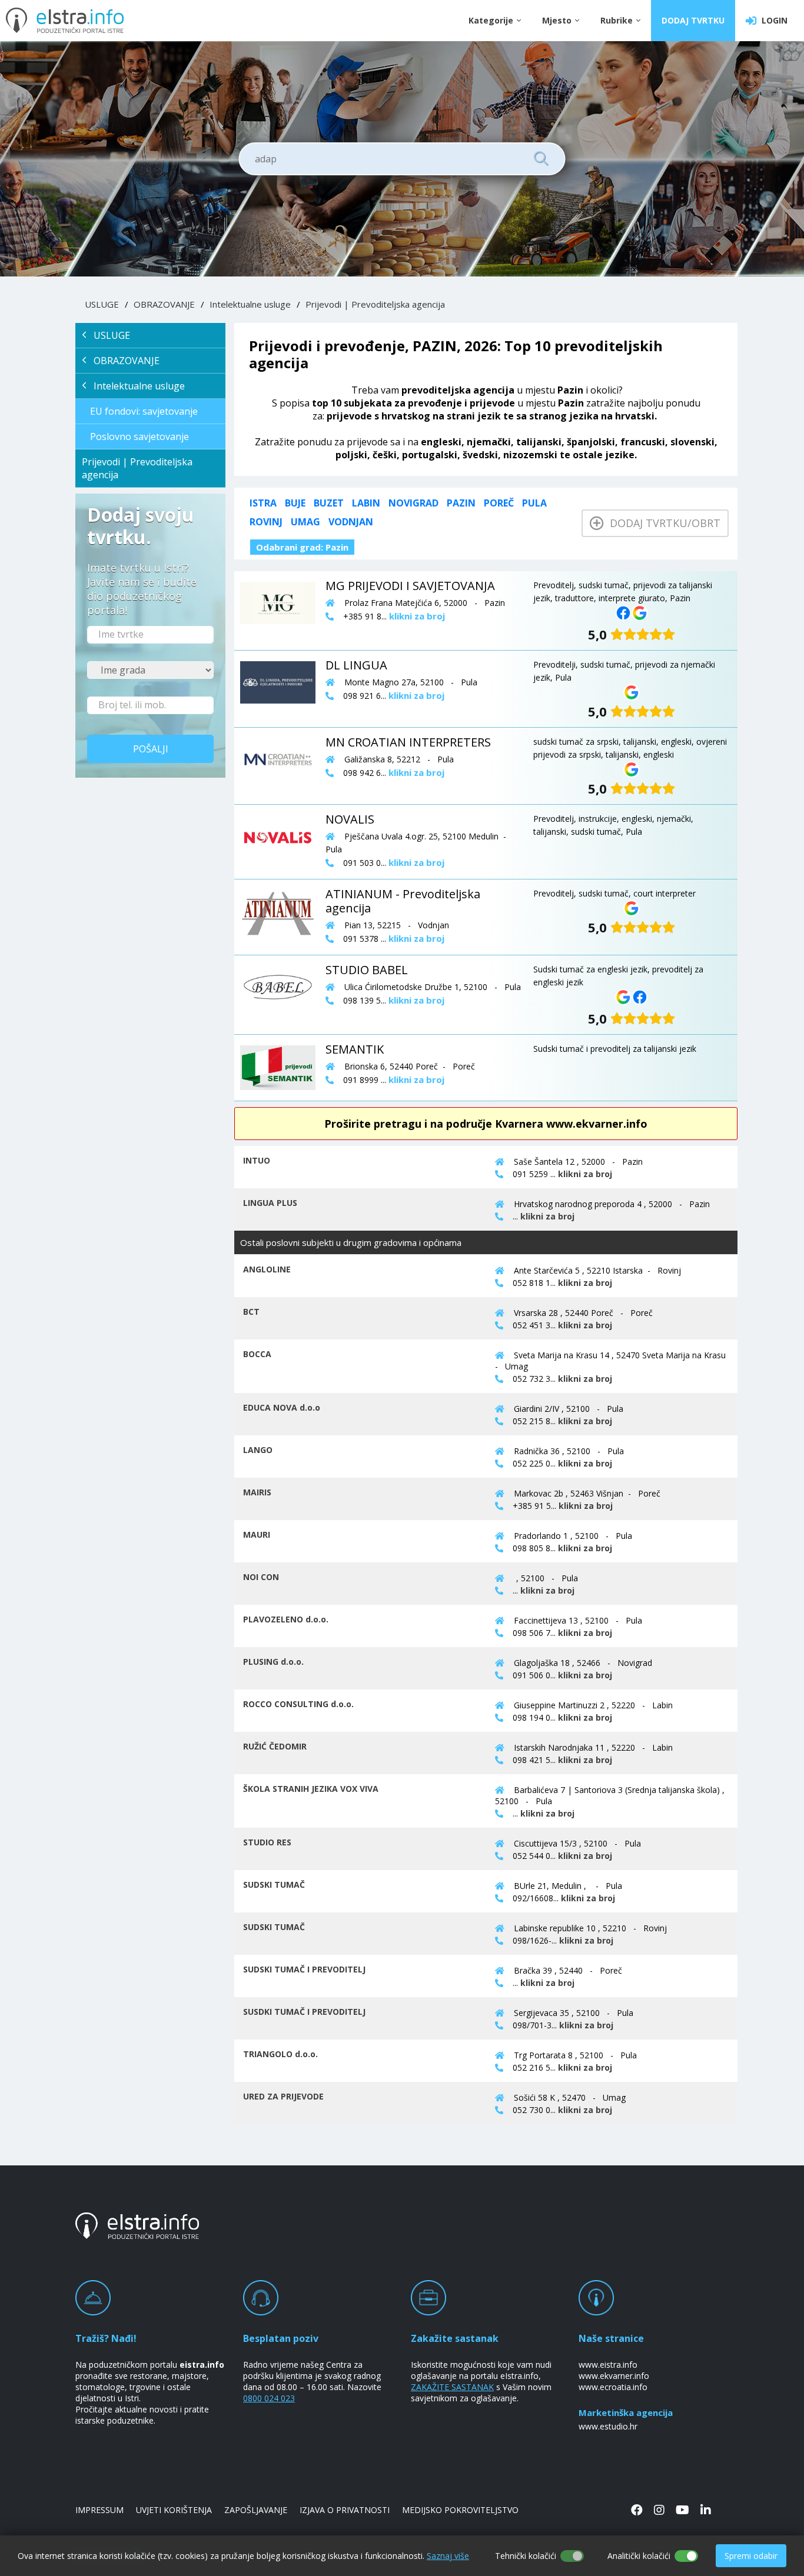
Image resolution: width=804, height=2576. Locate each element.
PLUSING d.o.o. (273, 1662)
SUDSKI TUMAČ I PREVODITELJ (304, 1969)
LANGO (258, 1450)
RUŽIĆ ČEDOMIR (275, 1746)
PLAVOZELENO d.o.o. (286, 1619)
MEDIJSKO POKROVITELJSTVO (460, 2510)
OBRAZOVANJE (164, 304)
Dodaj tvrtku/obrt (662, 523)
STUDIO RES (267, 1842)
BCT (251, 1312)
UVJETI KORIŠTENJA (174, 2510)
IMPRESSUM (99, 2510)
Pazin (461, 503)
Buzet (329, 503)
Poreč (499, 503)
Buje (295, 503)
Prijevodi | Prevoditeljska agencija (375, 304)
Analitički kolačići (639, 2556)
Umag (305, 522)
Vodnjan (351, 522)
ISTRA (263, 503)
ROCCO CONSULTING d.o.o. (298, 1704)
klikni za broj (585, 1174)
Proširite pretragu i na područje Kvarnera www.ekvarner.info (486, 1124)
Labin (366, 503)
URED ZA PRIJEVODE (283, 2096)
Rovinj (266, 522)
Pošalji (151, 749)
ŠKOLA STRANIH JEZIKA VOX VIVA (311, 1789)
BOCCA (257, 1354)
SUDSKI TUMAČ (274, 1884)
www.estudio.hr (608, 2426)
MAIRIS (257, 1492)
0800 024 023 (269, 2398)
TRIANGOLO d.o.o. (280, 2054)
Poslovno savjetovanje (139, 436)
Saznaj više (448, 2556)
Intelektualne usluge (250, 304)
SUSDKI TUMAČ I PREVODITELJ (304, 2012)
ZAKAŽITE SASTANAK (452, 2387)
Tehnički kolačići (526, 2556)
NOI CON (261, 1577)
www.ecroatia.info (613, 2387)
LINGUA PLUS (270, 1203)
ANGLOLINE (267, 1269)
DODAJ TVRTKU (693, 20)
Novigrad (413, 503)
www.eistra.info (608, 2365)
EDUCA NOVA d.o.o (282, 1407)
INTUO (257, 1160)
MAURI (257, 1534)
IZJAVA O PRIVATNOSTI (345, 2510)
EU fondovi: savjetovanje (144, 411)
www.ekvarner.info (614, 2376)
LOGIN (772, 20)
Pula (534, 503)
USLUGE (102, 304)
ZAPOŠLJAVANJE (256, 2510)
